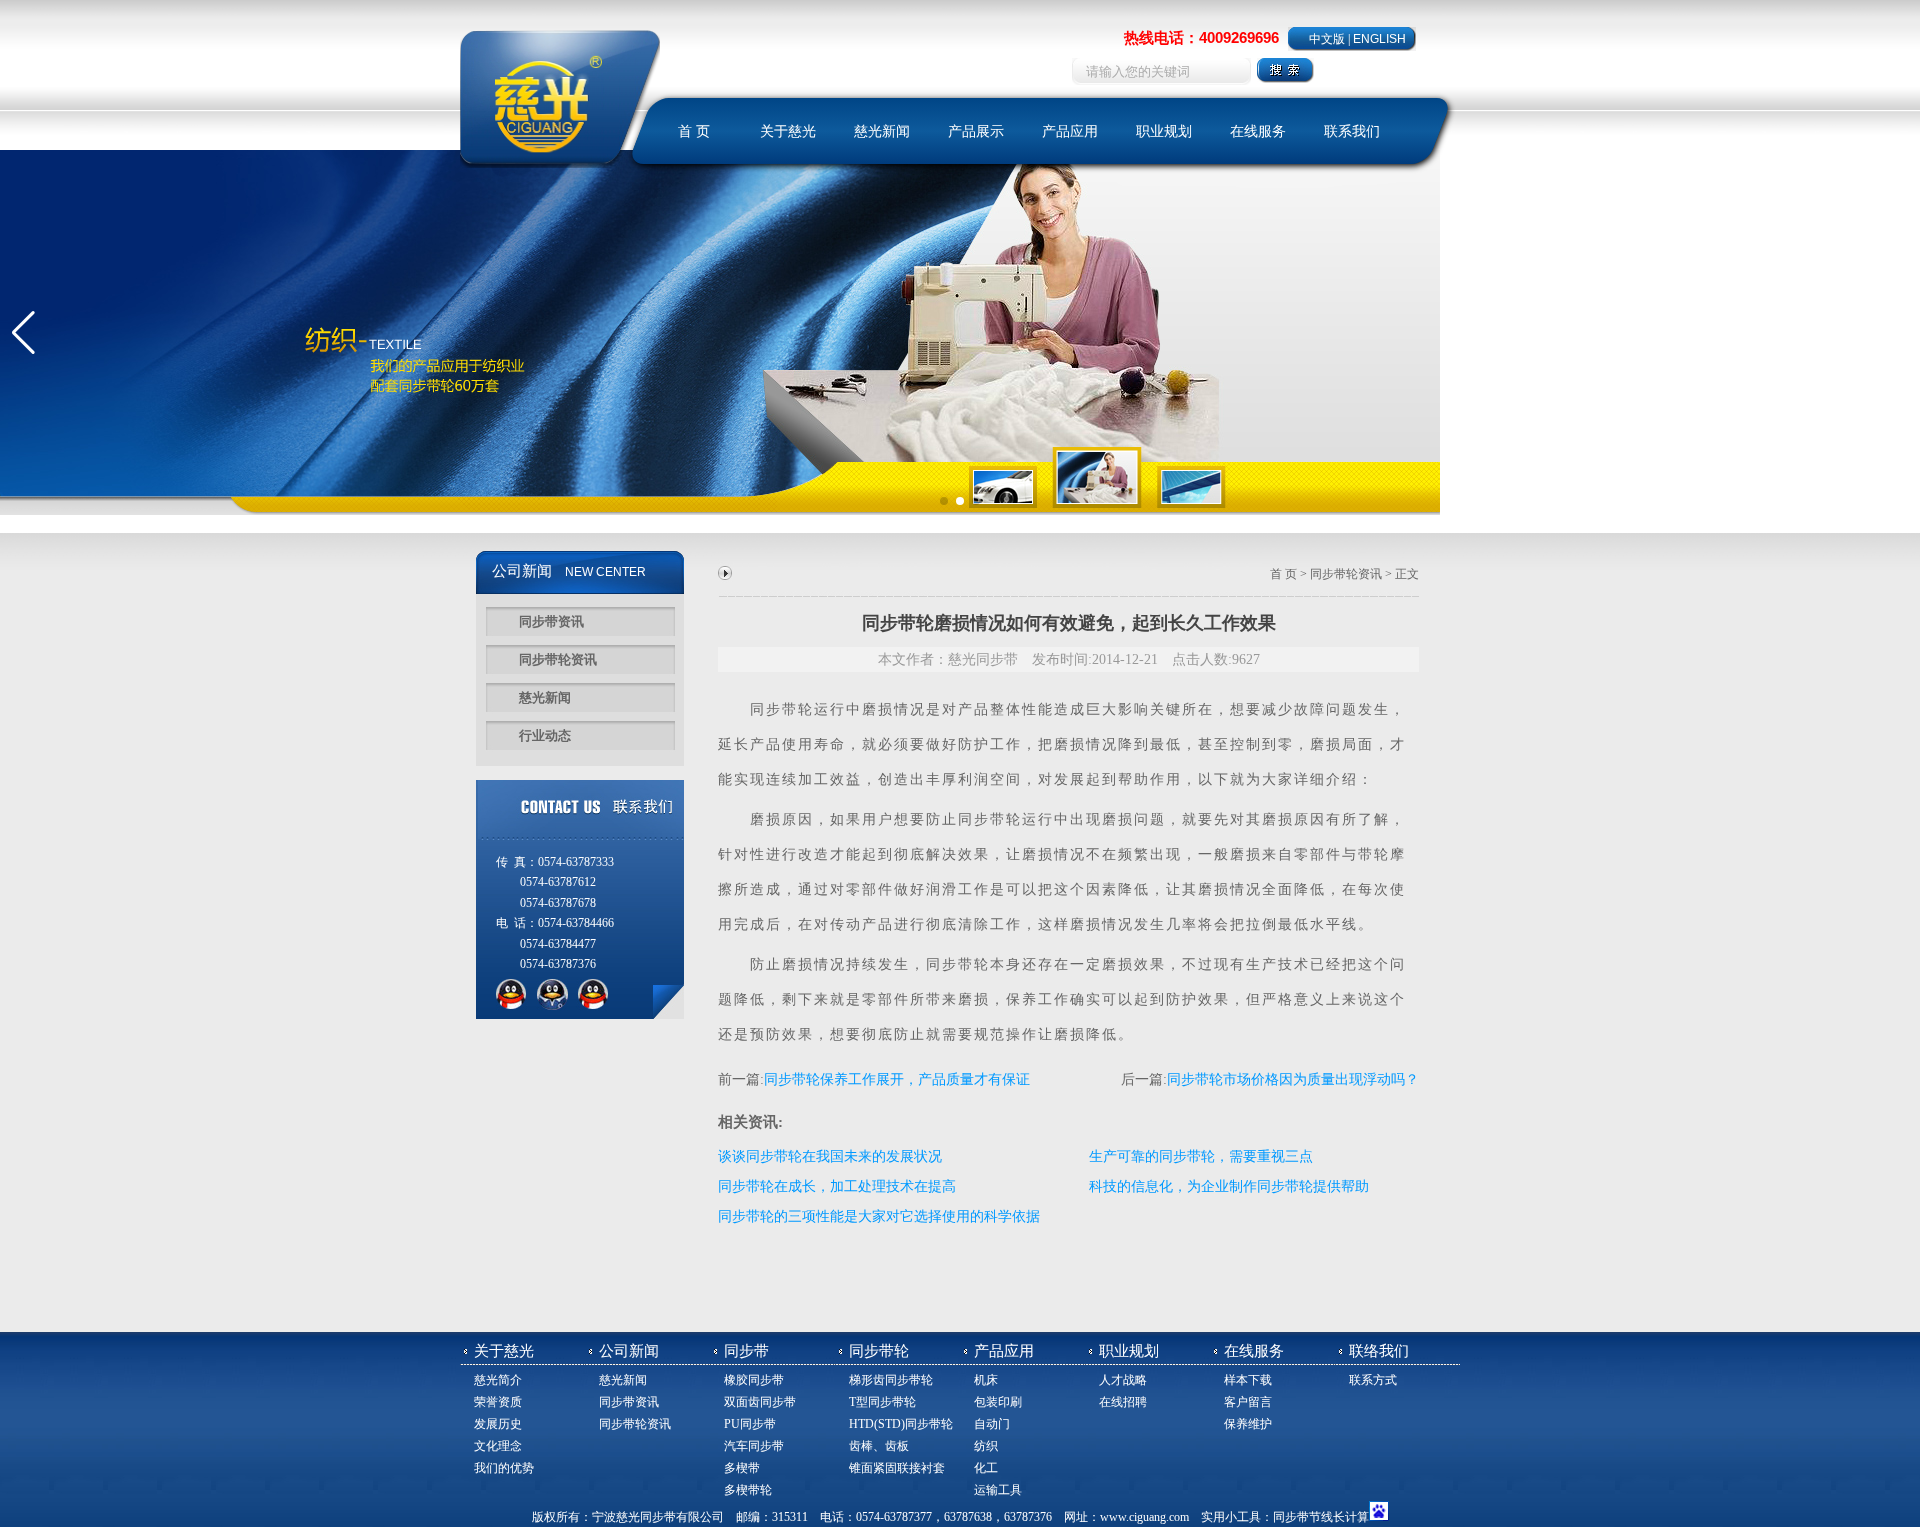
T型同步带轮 (882, 1402)
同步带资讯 (551, 621)
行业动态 (545, 735)
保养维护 (1248, 1424)
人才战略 (1123, 1380)
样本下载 (1248, 1380)
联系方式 (1373, 1380)
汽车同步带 (754, 1446)
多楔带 (742, 1468)
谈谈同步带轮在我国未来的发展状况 (830, 1156)
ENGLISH (1379, 39)
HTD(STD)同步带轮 (901, 1424)
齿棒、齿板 (879, 1446)
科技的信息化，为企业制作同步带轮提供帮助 (1229, 1186)
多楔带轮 (748, 1490)
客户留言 (1248, 1402)
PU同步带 (750, 1424)
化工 (986, 1468)
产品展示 (976, 131)
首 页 (694, 131)
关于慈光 (788, 131)
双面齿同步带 (760, 1402)
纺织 (986, 1446)
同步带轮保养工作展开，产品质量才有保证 (897, 1079)
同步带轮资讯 (558, 659)
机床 (986, 1380)
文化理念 (498, 1446)
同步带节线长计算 (1321, 1517)
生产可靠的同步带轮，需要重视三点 (1201, 1156)
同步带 (774, 709)
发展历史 (498, 1424)
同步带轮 (990, 819)
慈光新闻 (882, 131)
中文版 (1327, 39)
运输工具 (998, 1490)
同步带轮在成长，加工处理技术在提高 (837, 1186)
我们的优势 (504, 1468)
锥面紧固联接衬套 (897, 1468)
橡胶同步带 (754, 1380)
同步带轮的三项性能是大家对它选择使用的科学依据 (879, 1216)
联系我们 (1352, 131)
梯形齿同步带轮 (891, 1380)
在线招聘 (1123, 1402)
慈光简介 (498, 1380)
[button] (23, 333)
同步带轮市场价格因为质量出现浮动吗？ (1293, 1079)
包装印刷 (998, 1402)
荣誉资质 (498, 1402)
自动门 (992, 1424)
